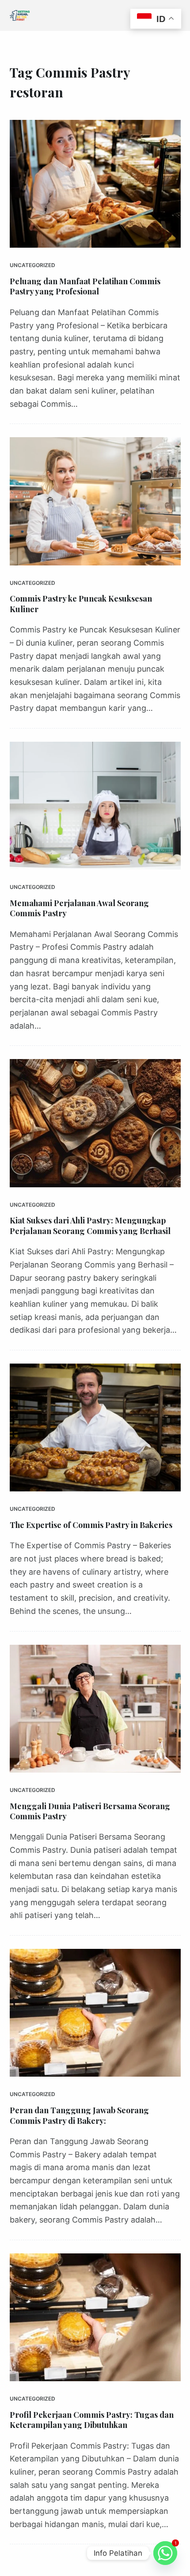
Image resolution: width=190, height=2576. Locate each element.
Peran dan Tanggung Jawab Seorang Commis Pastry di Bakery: (79, 2115)
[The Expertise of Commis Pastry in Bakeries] (95, 1427)
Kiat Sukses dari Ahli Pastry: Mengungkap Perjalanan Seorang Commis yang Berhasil (90, 1225)
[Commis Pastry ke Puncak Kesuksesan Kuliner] (95, 501)
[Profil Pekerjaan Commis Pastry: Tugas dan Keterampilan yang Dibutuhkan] (95, 2317)
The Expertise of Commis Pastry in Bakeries (91, 1525)
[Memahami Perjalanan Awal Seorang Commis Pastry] (95, 806)
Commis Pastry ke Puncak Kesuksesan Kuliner (81, 604)
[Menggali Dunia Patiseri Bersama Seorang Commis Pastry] (95, 1709)
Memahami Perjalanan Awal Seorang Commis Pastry (79, 908)
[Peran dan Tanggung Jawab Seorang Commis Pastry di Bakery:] (95, 2013)
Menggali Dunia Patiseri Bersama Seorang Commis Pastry (90, 1811)
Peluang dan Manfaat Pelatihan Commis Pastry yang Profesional (85, 286)
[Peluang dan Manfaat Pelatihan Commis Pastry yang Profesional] (95, 184)
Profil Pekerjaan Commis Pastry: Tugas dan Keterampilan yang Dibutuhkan (92, 2420)
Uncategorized (32, 265)
